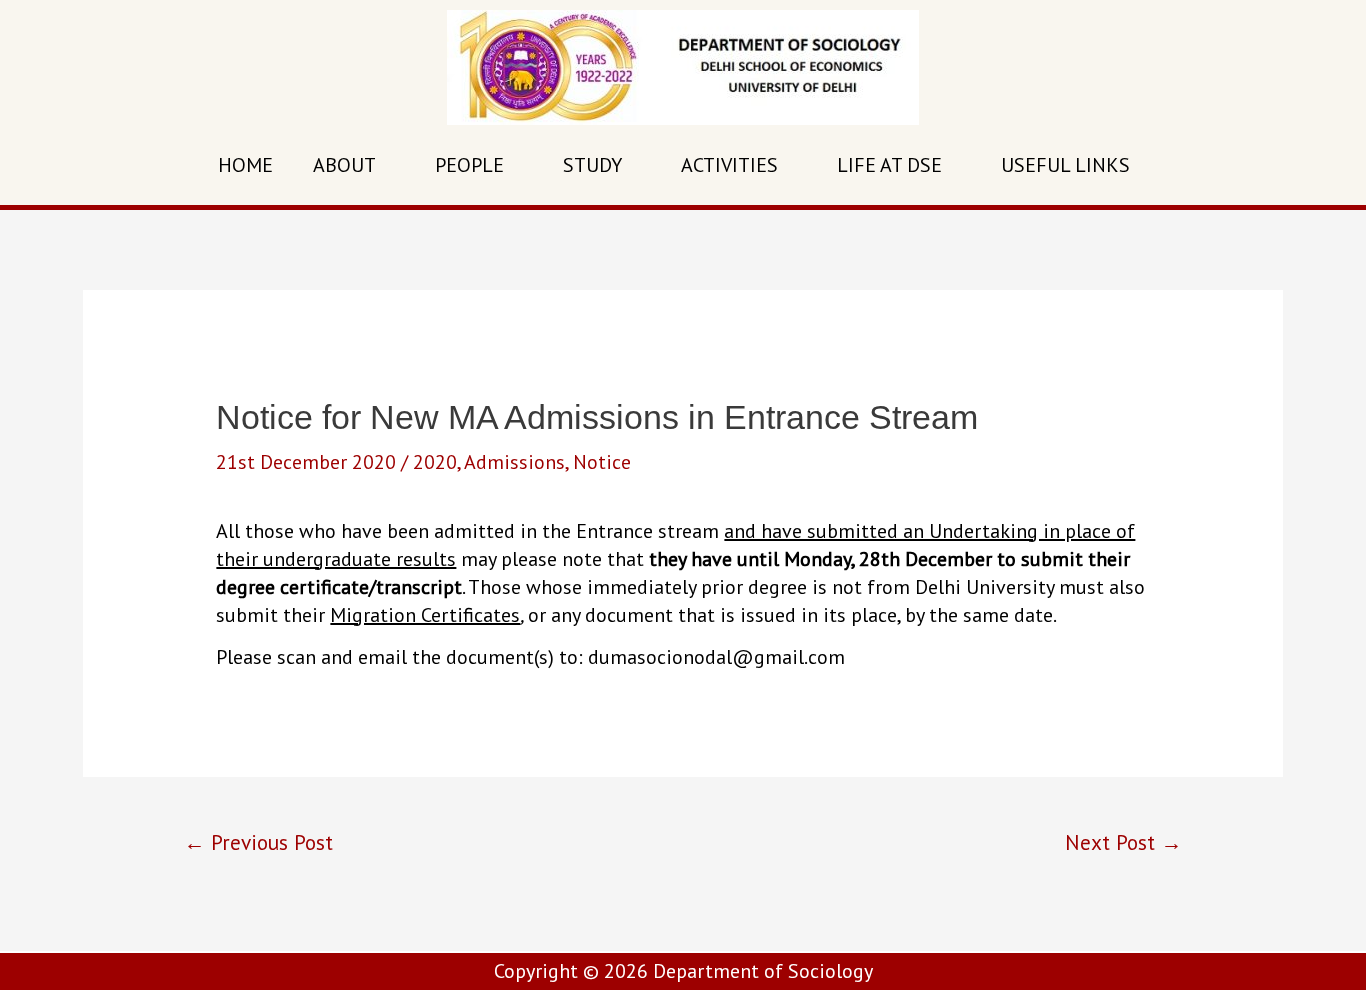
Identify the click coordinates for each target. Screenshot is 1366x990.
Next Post (1123, 842)
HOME (245, 165)
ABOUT (344, 165)
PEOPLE (469, 165)
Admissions (514, 462)
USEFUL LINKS (1065, 165)
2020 (435, 462)
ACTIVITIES (729, 165)
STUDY (592, 165)
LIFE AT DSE (889, 165)
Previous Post (258, 842)
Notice (602, 462)
